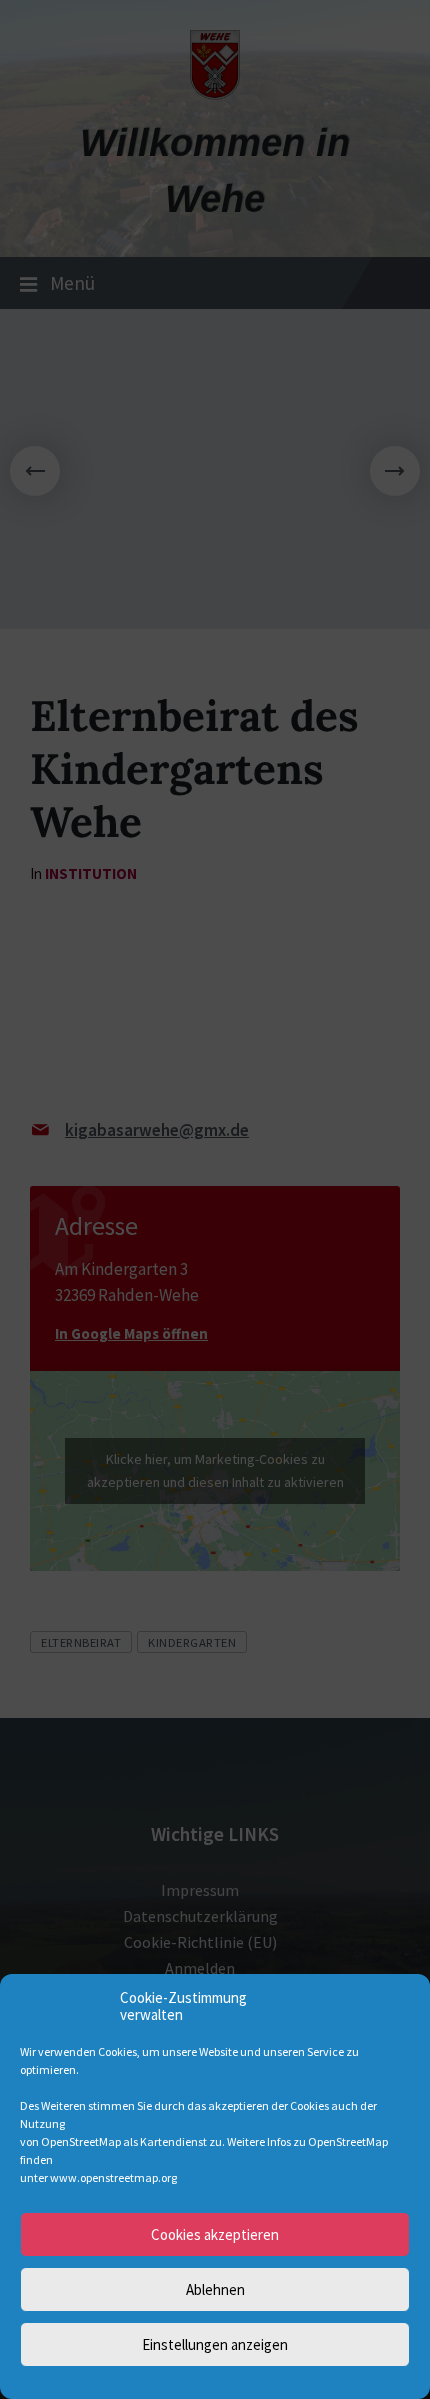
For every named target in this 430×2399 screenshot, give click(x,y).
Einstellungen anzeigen (215, 2344)
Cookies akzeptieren (215, 2234)
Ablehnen (215, 2289)
